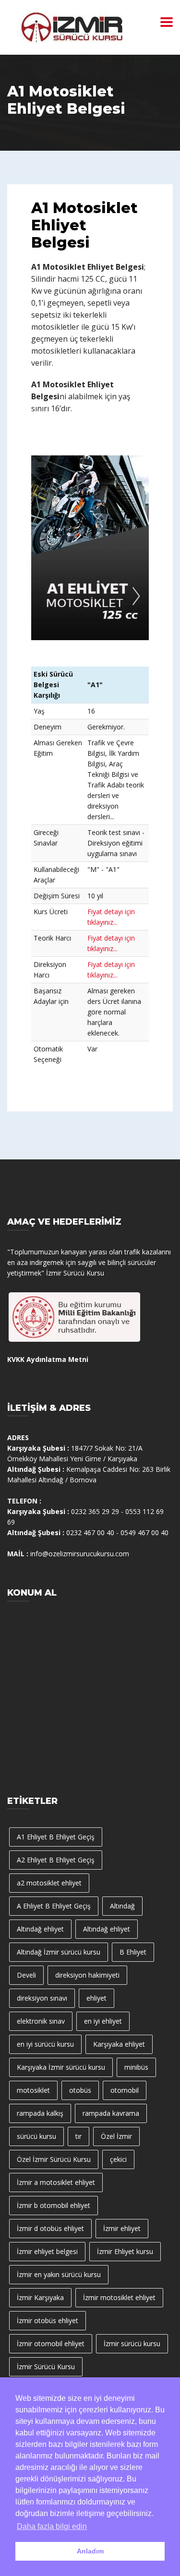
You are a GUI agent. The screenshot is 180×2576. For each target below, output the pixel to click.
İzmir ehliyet (122, 2228)
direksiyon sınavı (42, 1998)
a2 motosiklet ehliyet (49, 1883)
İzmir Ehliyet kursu (125, 2251)
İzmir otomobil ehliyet (51, 2343)
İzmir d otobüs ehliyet (50, 2228)
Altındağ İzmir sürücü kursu (59, 1952)
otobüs (80, 2090)
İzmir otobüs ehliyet (48, 2320)
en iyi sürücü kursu (45, 2044)
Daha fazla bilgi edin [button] (52, 2526)
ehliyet (96, 1998)
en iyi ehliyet (103, 2021)
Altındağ (122, 1906)
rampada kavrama (111, 2113)
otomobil (125, 2090)
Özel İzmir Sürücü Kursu (54, 2159)
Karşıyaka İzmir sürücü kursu (61, 2067)
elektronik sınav (41, 2021)
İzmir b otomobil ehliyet (54, 2205)
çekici (118, 2159)
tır (78, 2136)
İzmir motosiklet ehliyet (119, 2297)
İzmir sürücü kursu (132, 2343)
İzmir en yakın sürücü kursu (59, 2274)
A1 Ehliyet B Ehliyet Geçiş (56, 1837)
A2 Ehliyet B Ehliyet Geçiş (56, 1860)
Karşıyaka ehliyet (119, 2044)
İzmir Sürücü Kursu (46, 2367)
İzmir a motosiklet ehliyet (56, 2182)
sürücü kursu (36, 2136)
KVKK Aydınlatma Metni (48, 1359)
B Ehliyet (133, 1952)
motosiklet (33, 2090)
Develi (26, 1975)
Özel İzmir (116, 2136)
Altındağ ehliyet (40, 1929)
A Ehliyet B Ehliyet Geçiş (54, 1906)
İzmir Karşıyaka (40, 2297)
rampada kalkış (40, 2113)
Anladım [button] (90, 2551)
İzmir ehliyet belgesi (47, 2251)
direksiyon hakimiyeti (87, 1975)
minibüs (136, 2067)
